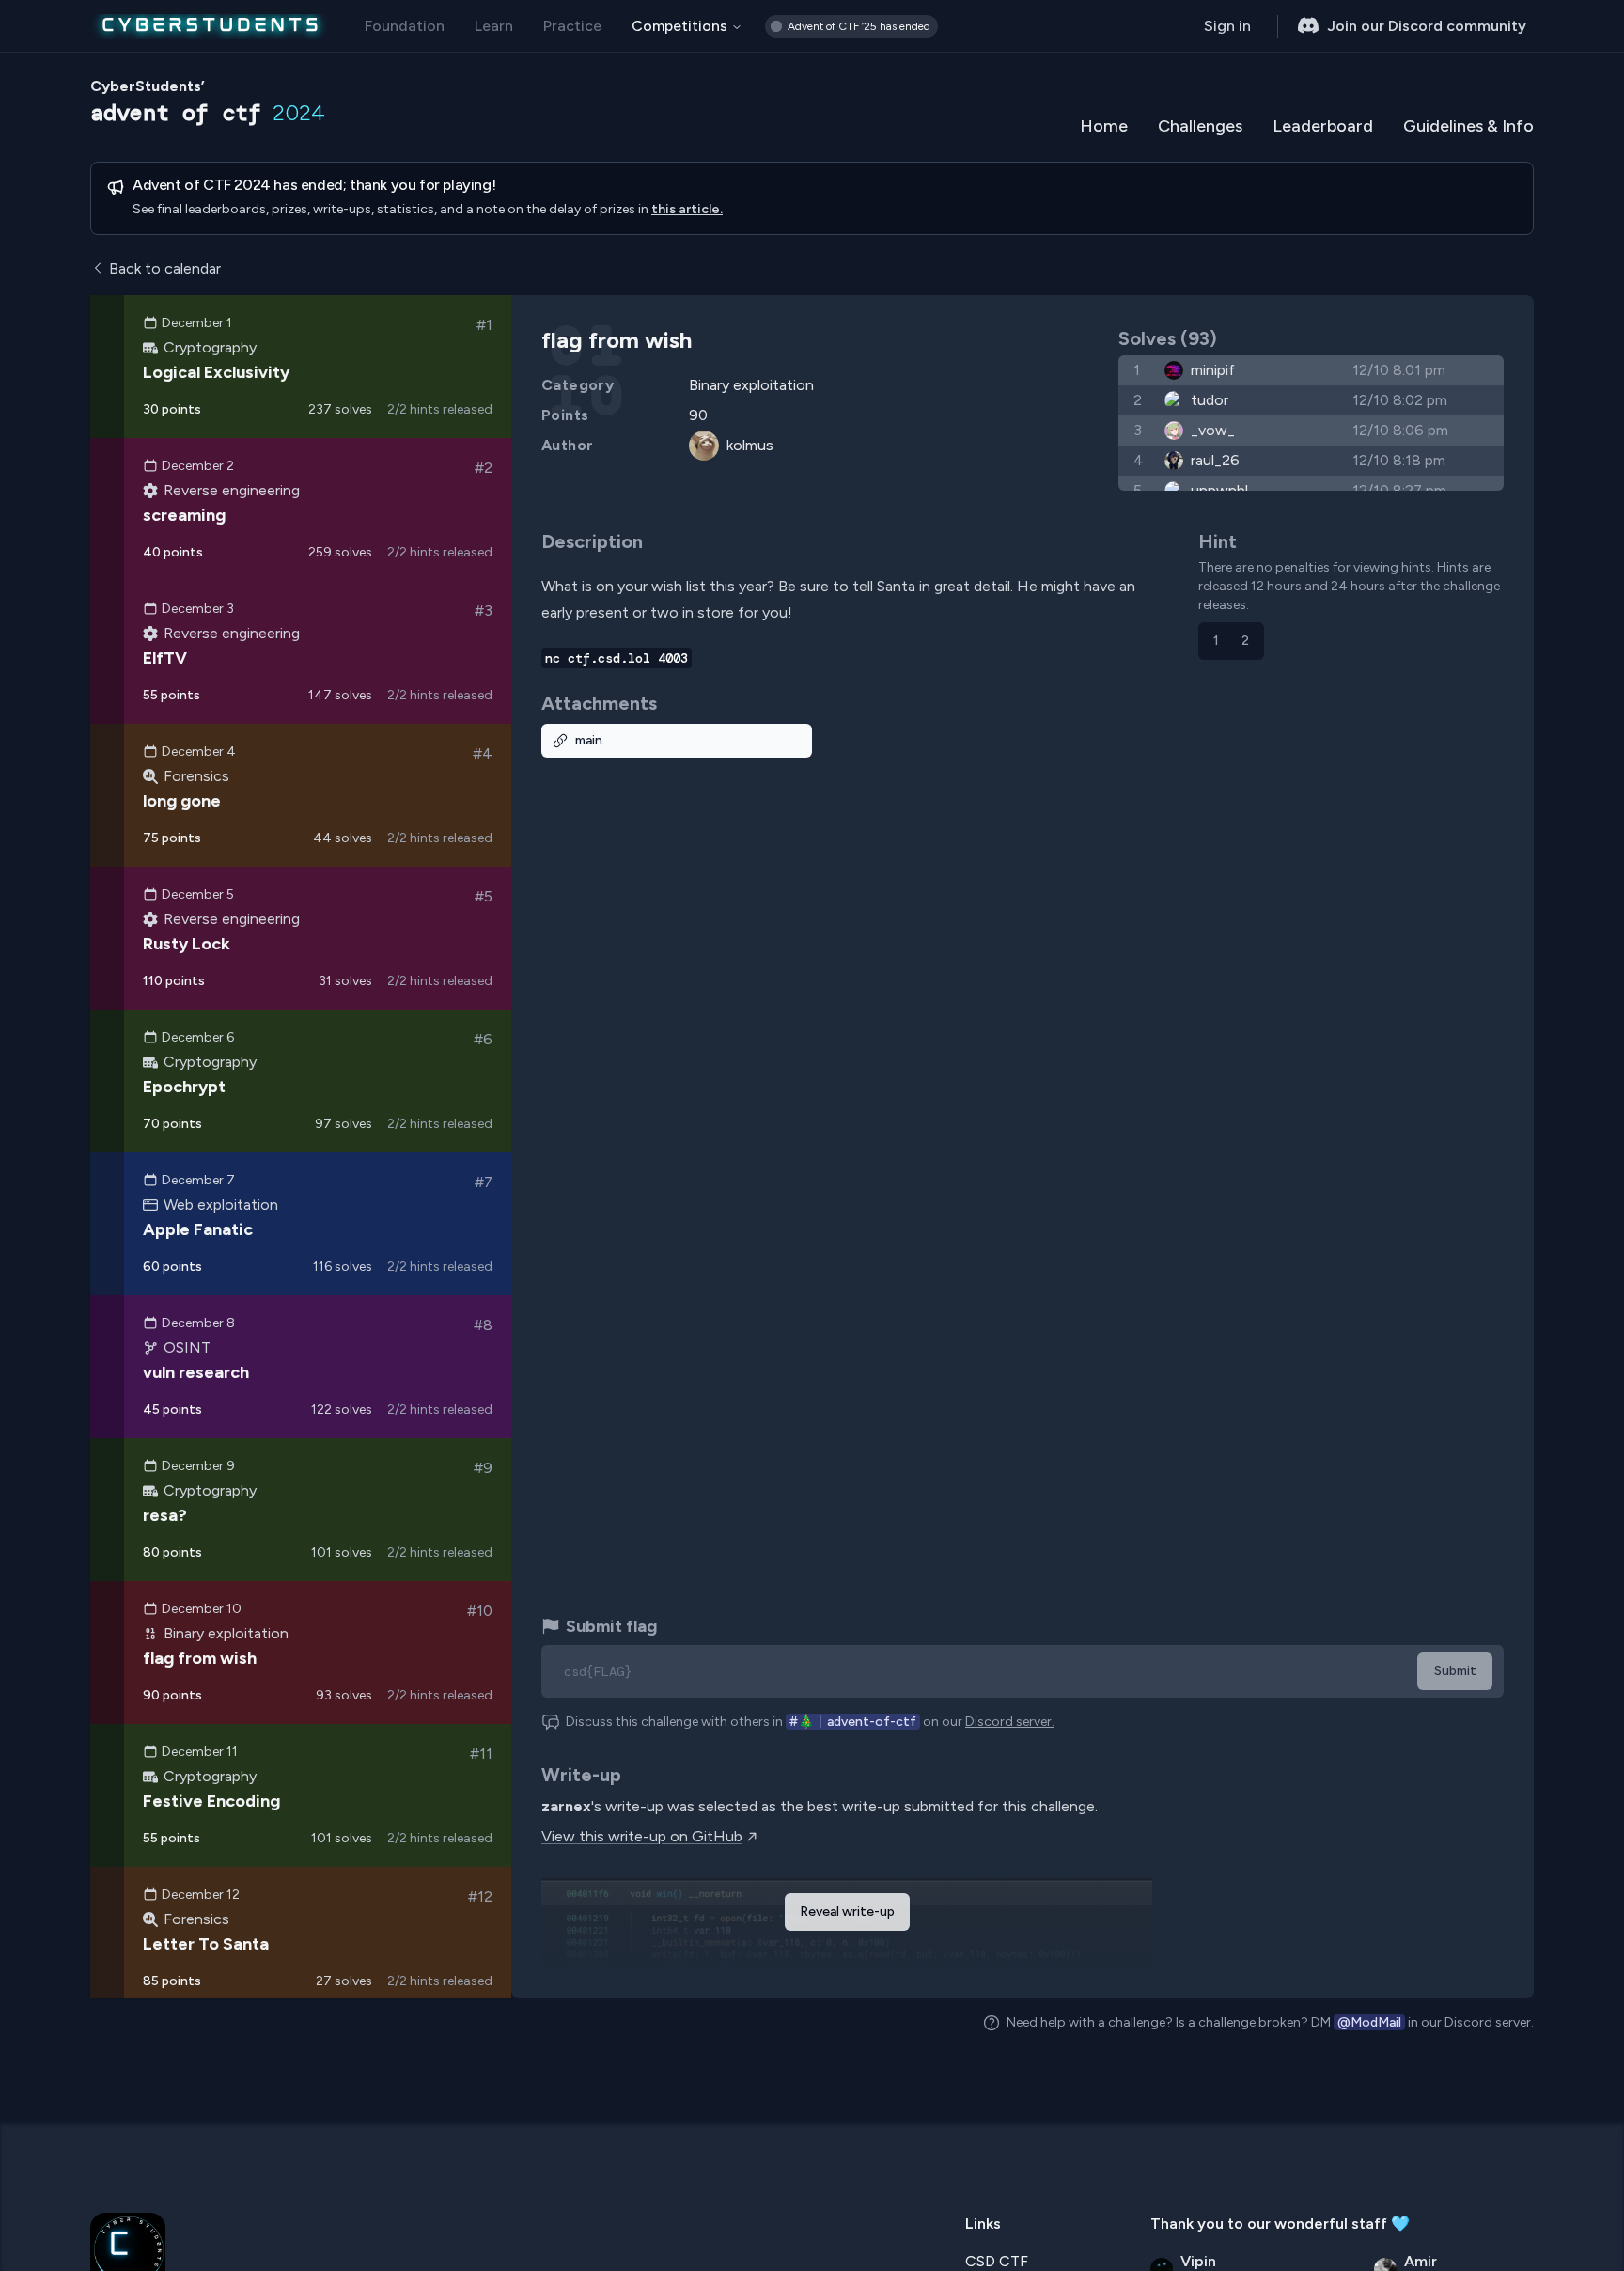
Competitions (679, 26)
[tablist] (1231, 641)
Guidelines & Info (1468, 126)
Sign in (1227, 26)
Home (1104, 126)
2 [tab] (1245, 641)
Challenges (1200, 126)
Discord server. (1010, 1722)
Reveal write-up (847, 1911)
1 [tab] (1216, 641)
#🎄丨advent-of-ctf (853, 1722)
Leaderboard (1323, 126)
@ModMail (1369, 2022)
